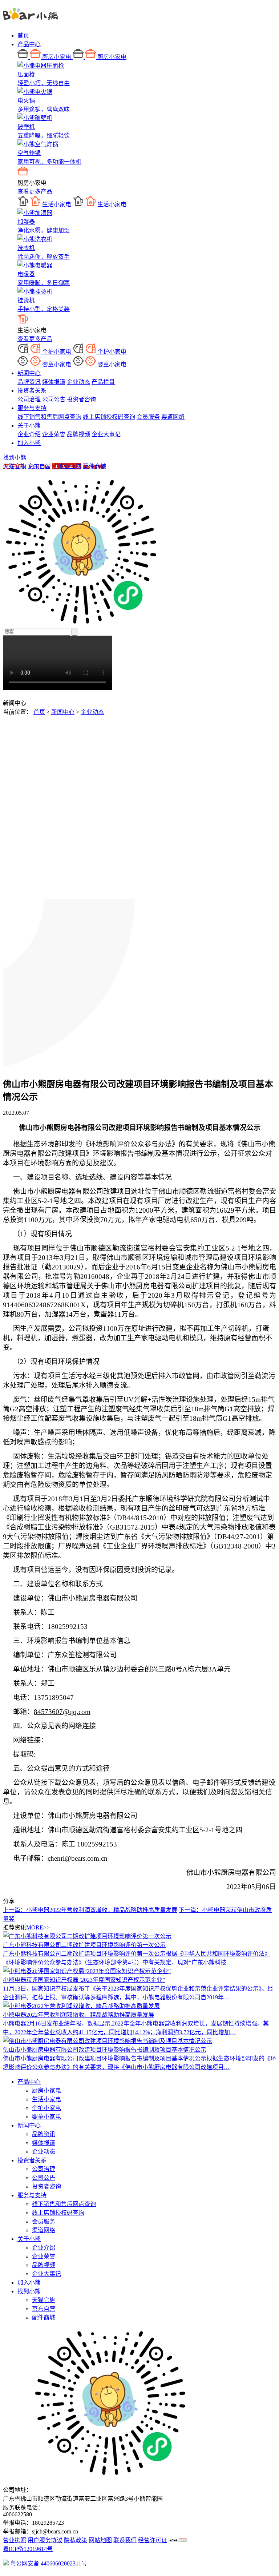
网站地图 (100, 2540)
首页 (23, 35)
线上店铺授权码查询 (109, 417)
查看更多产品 (35, 192)
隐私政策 (76, 2540)
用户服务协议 (45, 2540)
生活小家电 (46, 2099)
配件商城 (94, 466)
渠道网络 (173, 417)
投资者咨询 (81, 399)
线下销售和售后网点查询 (49, 417)
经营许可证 (153, 2540)
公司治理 (29, 399)
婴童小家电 (46, 2117)
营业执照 (15, 2540)
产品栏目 (103, 382)
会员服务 (148, 417)
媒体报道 (54, 382)
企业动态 (78, 382)
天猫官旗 (15, 466)
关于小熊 (29, 426)
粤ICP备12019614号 (28, 2549)
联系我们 (125, 2540)
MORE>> (38, 1927)
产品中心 (29, 44)
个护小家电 (46, 2108)
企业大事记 (106, 434)
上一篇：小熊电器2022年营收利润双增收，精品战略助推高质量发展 (90, 1910)
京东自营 (39, 466)
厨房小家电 (46, 2090)
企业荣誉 (54, 434)
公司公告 (54, 399)
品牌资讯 (29, 382)
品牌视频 (78, 434)
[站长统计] (178, 2540)
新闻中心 (29, 373)
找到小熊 (15, 458)
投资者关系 (32, 391)
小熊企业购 (67, 466)
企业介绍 (29, 434)
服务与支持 (32, 408)
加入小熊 (29, 443)
